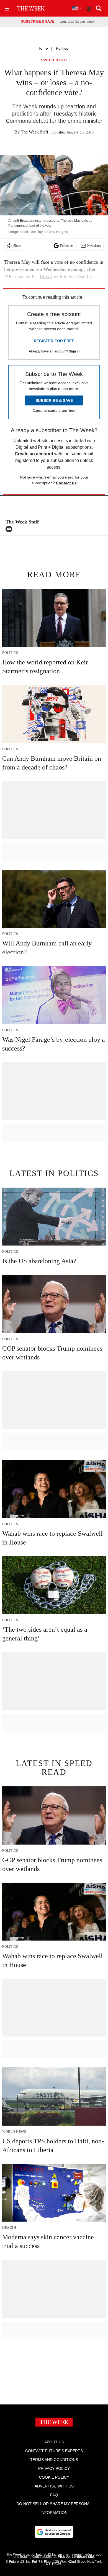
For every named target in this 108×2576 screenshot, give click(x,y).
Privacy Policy (54, 2468)
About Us (54, 2442)
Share (17, 246)
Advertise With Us (54, 2486)
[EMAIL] (10, 529)
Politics (62, 48)
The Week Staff (34, 132)
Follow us (67, 246)
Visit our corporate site (76, 2557)
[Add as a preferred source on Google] (54, 2532)
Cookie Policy (54, 2477)
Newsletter (94, 246)
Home (43, 48)
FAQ (54, 2495)
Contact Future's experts (54, 2451)
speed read (54, 60)
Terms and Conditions (54, 2460)
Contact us (66, 483)
